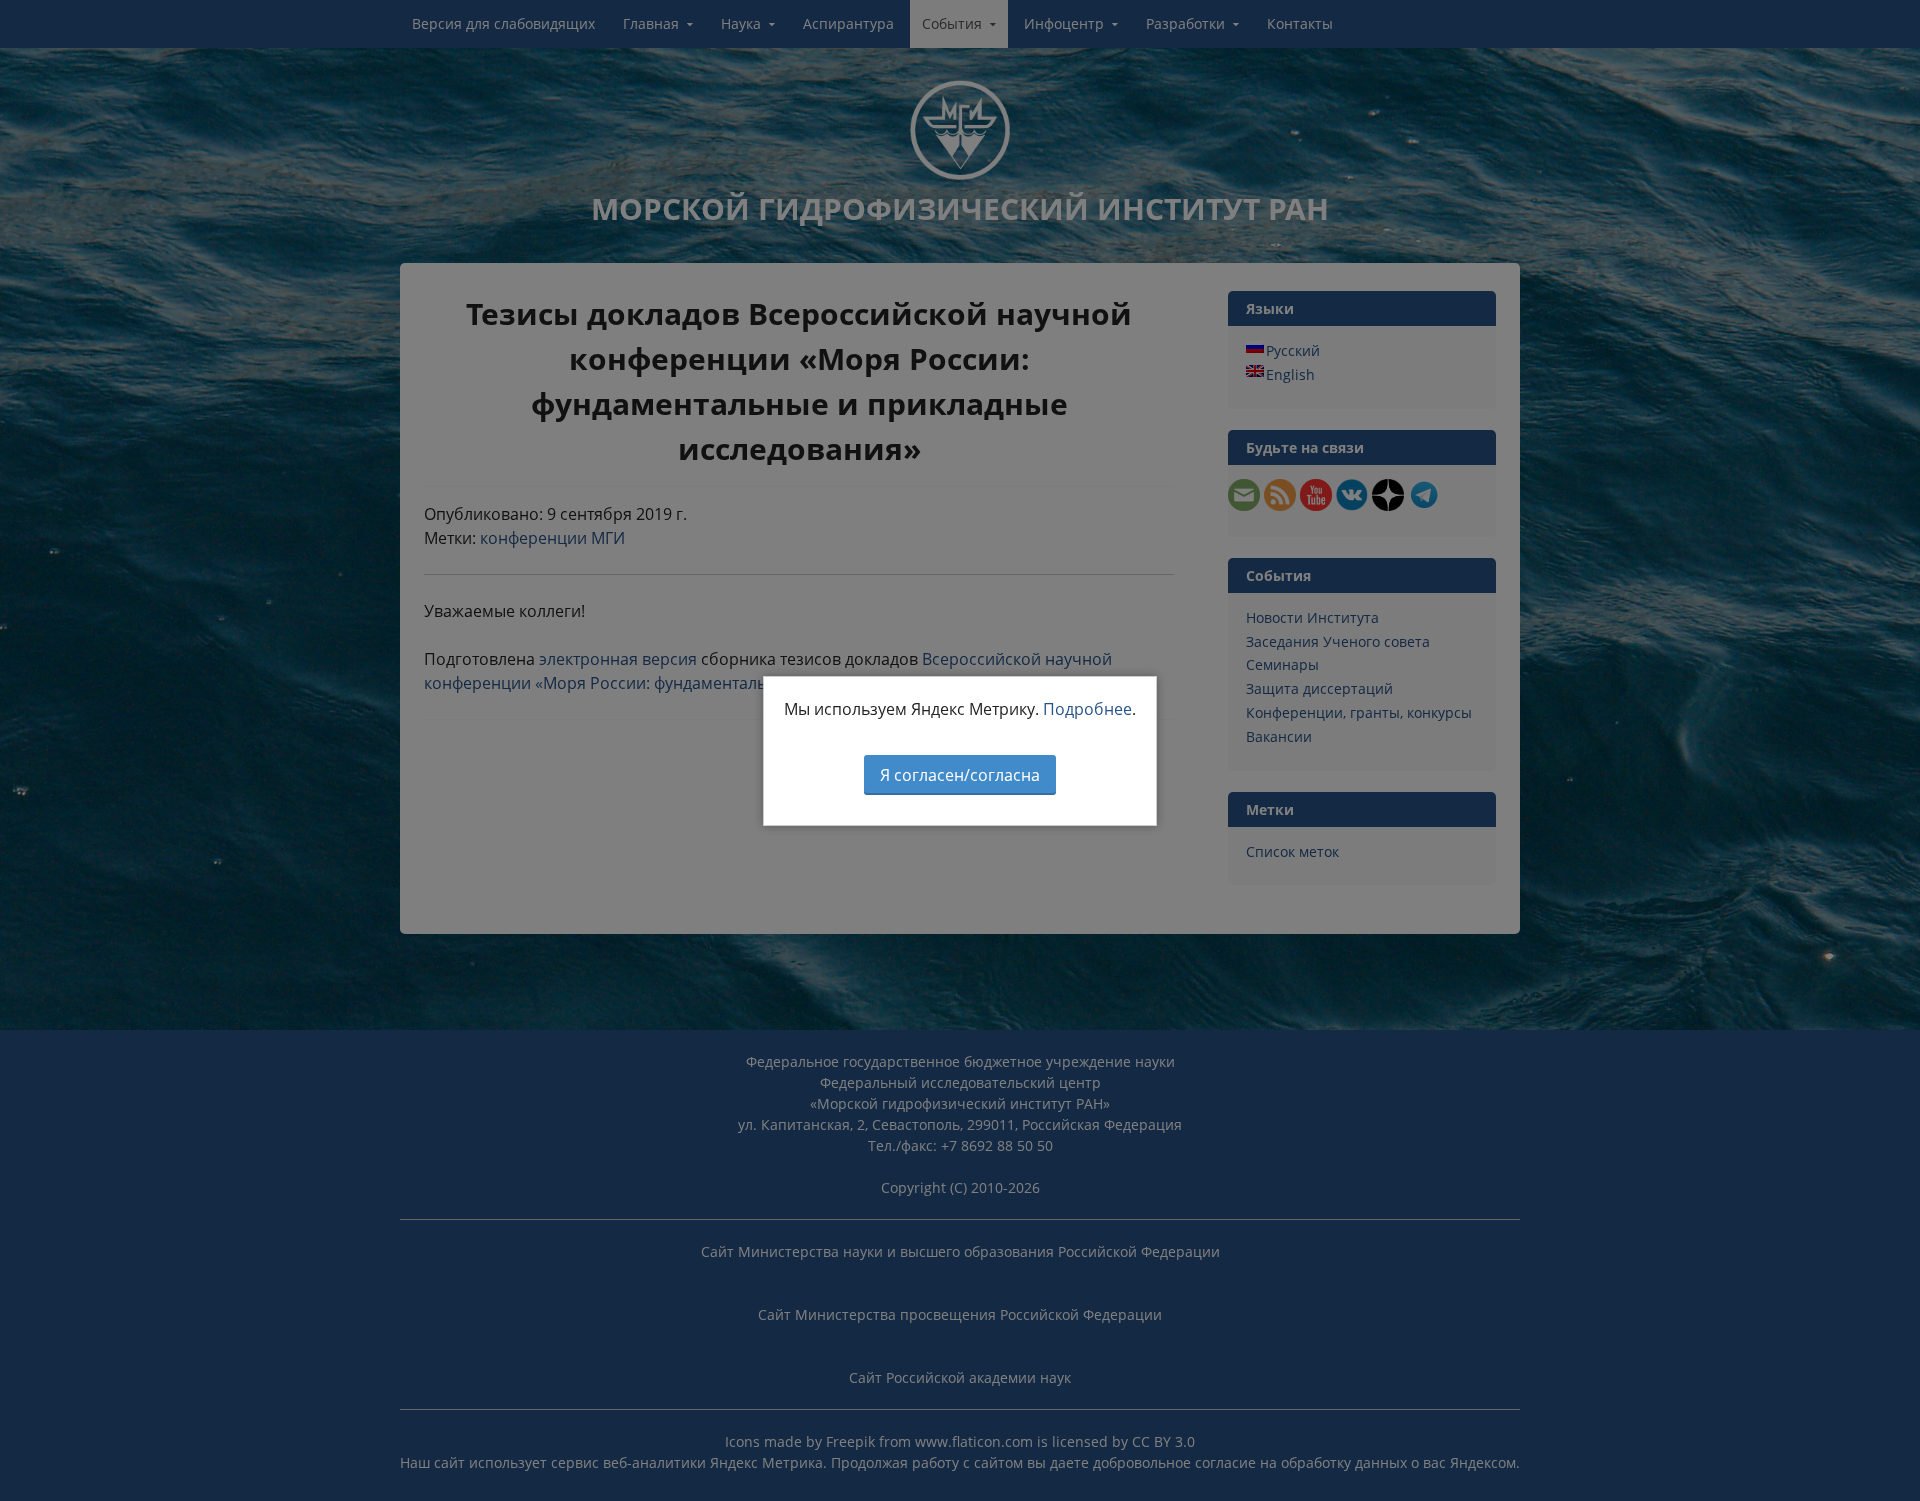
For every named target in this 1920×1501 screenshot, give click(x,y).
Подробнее (1087, 709)
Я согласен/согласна (960, 775)
